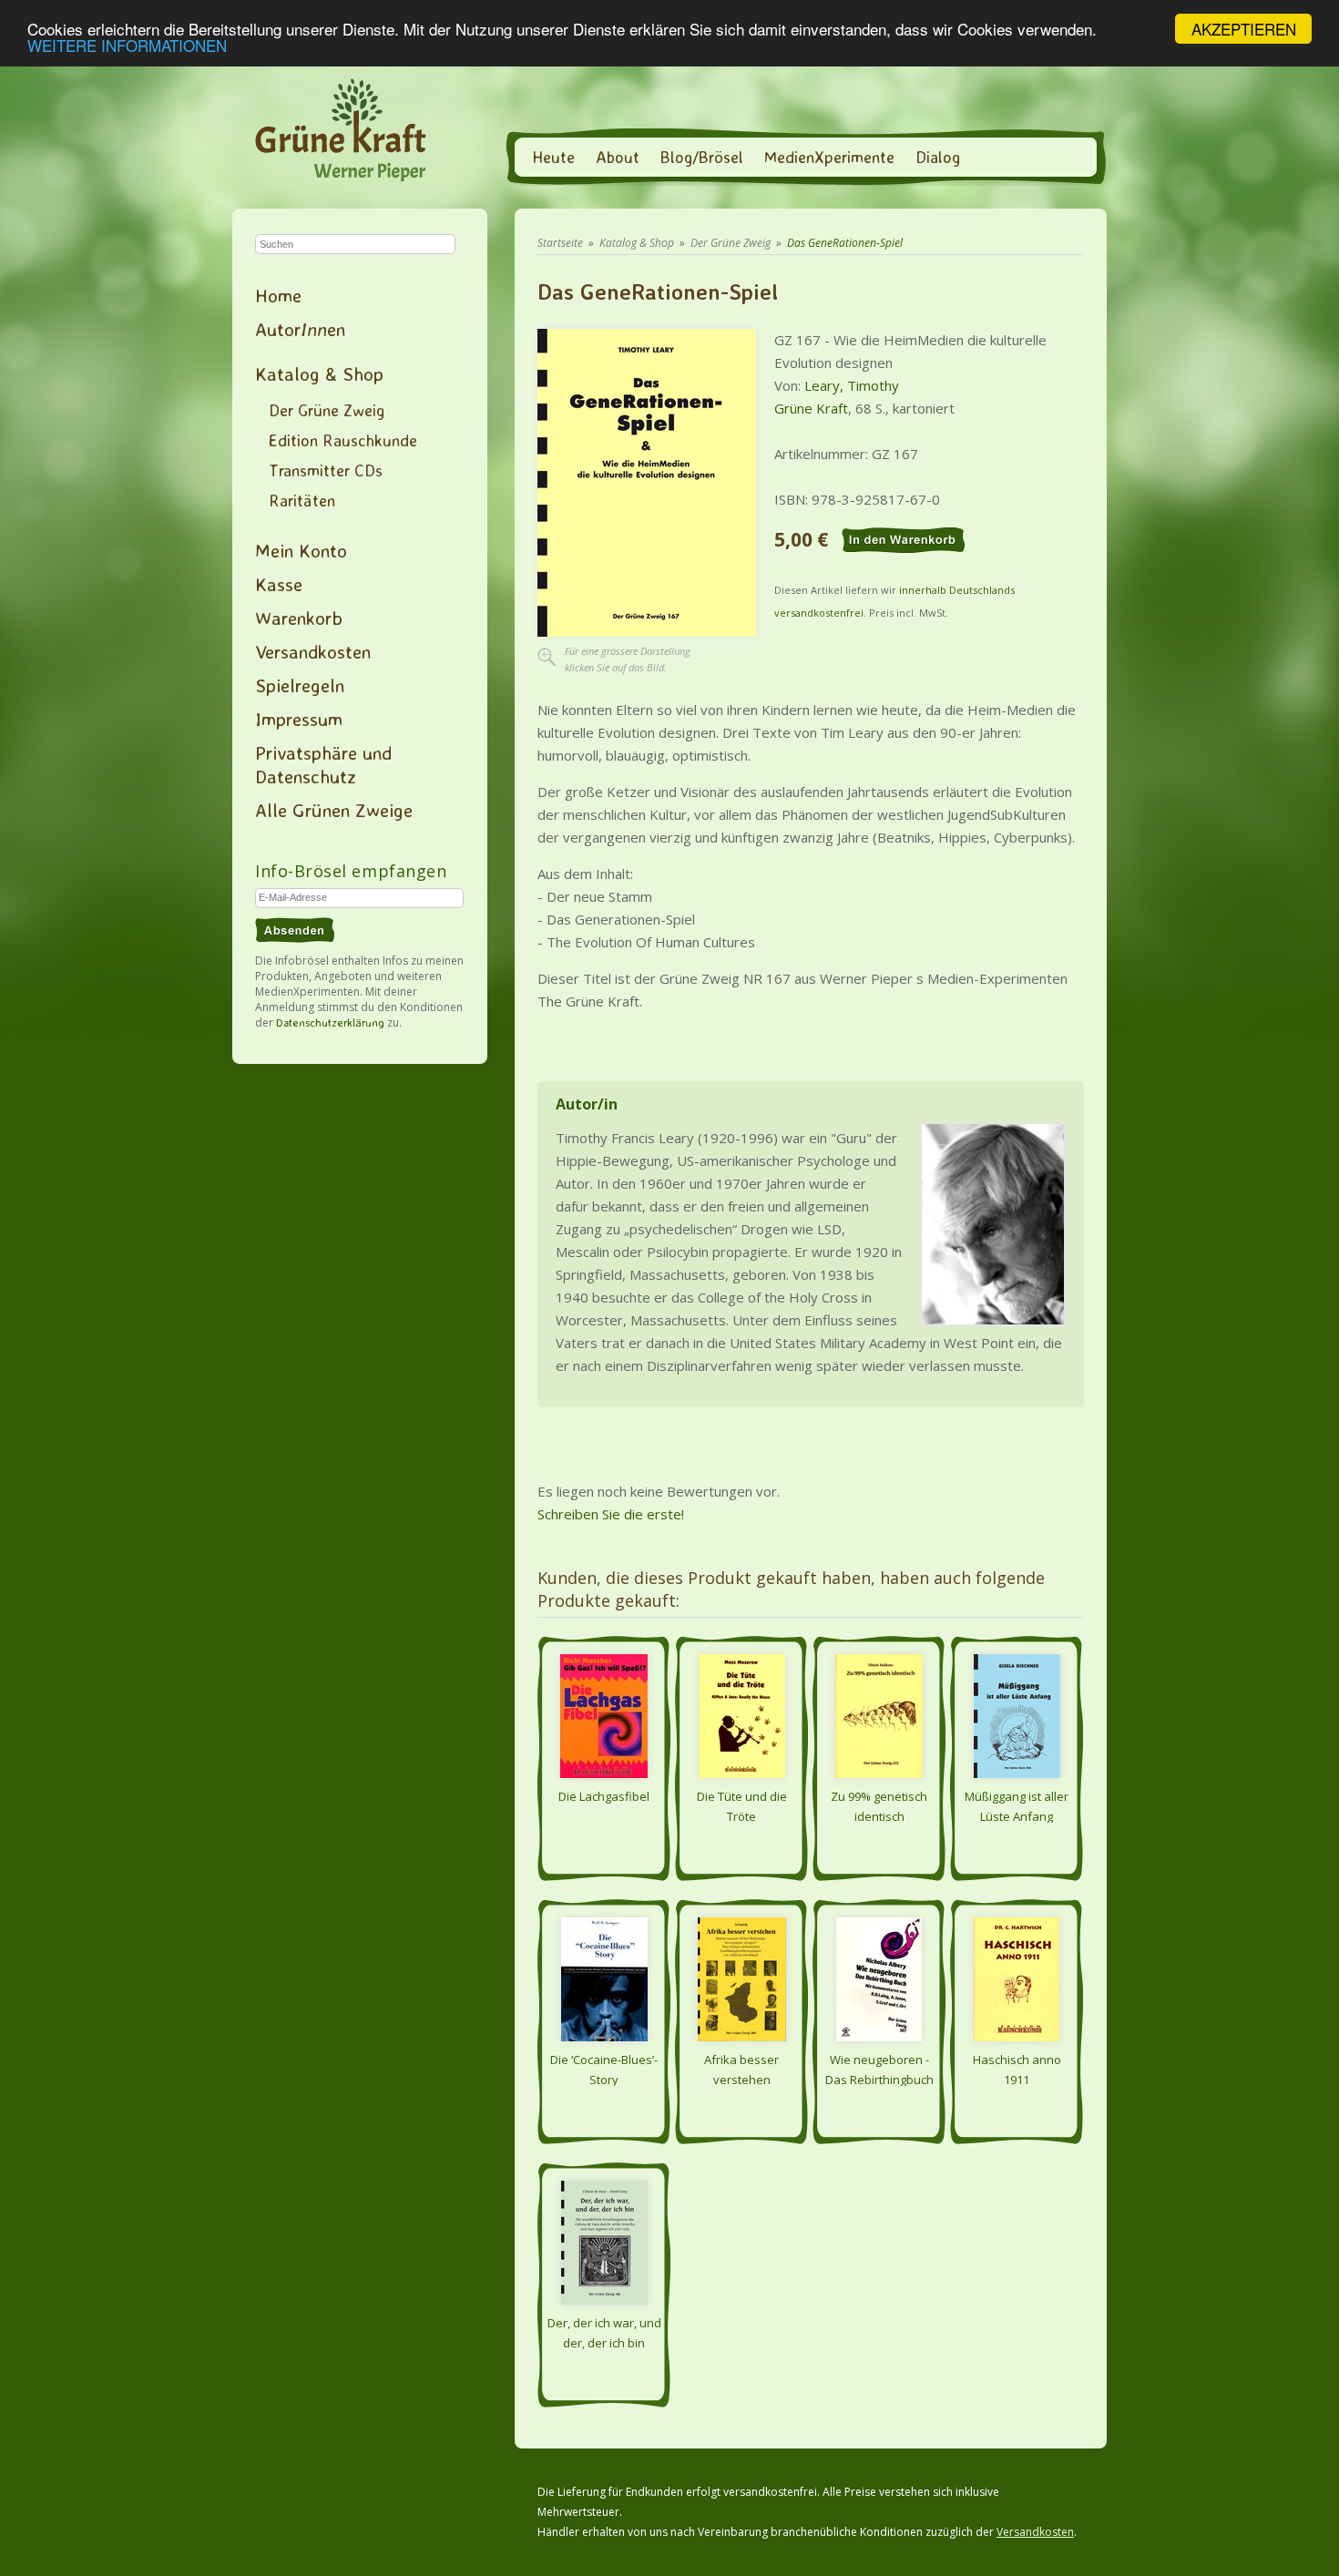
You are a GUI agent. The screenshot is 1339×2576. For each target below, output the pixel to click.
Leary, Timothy (852, 385)
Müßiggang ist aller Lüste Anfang (1017, 1805)
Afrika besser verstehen (741, 2069)
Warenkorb (299, 618)
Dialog (938, 157)
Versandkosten (313, 651)
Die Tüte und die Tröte (742, 1805)
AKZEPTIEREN (1244, 29)
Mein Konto (301, 550)
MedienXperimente (829, 157)
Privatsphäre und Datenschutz (323, 764)
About (618, 157)
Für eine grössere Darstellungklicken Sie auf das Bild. (628, 659)
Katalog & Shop (319, 373)
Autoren (300, 329)
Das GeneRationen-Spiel (845, 243)
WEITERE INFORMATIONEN (127, 45)
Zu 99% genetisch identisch (879, 1805)
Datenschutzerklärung (330, 1022)
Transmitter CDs (326, 470)
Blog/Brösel (702, 157)
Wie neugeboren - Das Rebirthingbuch (879, 2069)
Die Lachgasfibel (604, 1796)
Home (278, 295)
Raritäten (302, 500)
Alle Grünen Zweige (334, 810)
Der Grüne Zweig (327, 410)
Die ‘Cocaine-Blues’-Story (604, 2069)
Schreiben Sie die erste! (611, 1514)
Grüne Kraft (811, 408)
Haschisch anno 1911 (1017, 2069)
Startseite (560, 243)
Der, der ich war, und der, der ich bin (604, 2332)
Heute (553, 157)
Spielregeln (300, 685)
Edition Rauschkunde (343, 440)
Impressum (299, 719)
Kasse (279, 584)
